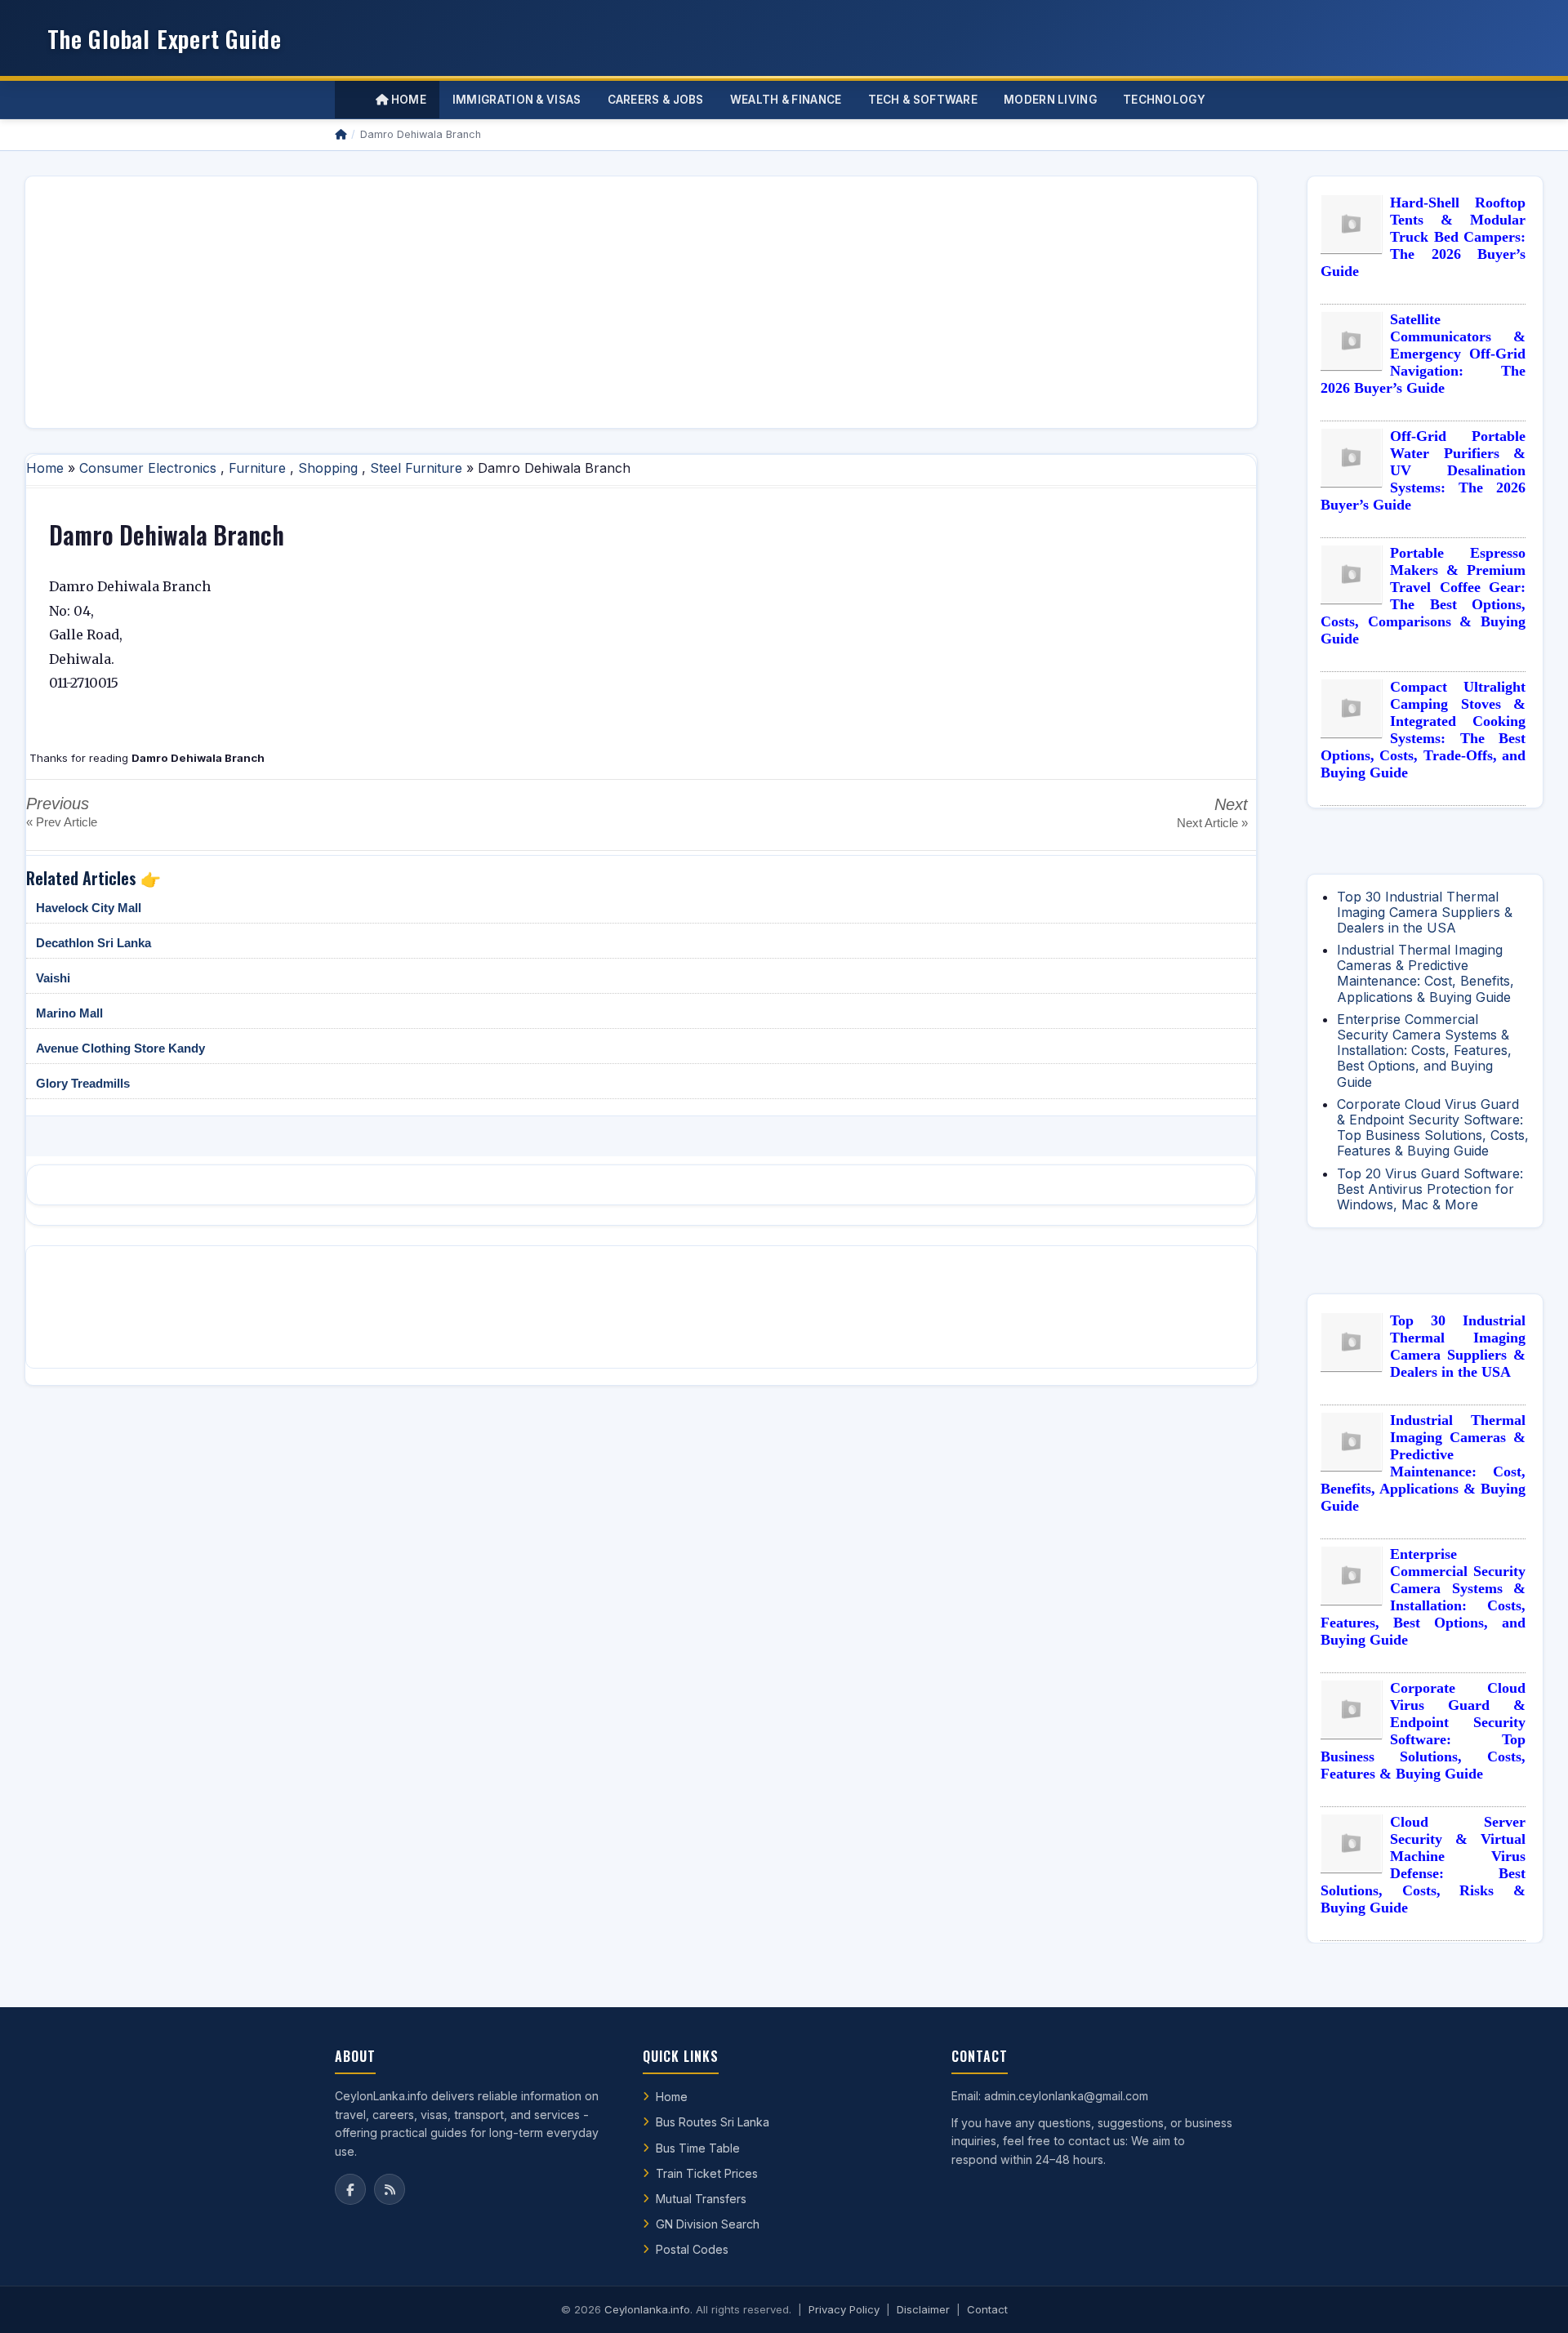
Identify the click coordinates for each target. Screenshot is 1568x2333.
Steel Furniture (416, 468)
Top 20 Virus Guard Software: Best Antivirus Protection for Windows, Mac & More (1430, 1189)
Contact (987, 2309)
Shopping (328, 468)
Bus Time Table (698, 2148)
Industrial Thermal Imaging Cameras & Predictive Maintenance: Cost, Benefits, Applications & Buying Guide (1425, 973)
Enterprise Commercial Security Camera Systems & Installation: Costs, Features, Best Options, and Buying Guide (1424, 1051)
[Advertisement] (528, 302)
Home (407, 100)
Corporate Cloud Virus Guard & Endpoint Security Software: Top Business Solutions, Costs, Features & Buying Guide (1433, 1128)
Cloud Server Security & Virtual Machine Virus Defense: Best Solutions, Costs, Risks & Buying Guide (1423, 1865)
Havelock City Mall (89, 908)
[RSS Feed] (390, 2189)
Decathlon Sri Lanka (94, 943)
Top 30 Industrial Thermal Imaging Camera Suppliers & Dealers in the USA (1425, 912)
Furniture (257, 468)
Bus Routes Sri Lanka (713, 2122)
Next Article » (1212, 823)
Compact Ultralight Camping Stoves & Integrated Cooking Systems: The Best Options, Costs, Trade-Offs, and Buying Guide (1423, 730)
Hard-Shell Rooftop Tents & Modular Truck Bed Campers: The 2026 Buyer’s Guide (1423, 237)
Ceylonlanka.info (647, 2309)
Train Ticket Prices (707, 2173)
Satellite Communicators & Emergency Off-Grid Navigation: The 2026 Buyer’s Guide (1423, 354)
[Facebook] (350, 2189)
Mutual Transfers (701, 2199)
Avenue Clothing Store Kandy (120, 1048)
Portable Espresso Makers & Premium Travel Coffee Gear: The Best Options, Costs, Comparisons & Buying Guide (1423, 596)
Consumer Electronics (148, 468)
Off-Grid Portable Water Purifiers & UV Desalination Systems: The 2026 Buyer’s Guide (1423, 470)
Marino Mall (69, 1013)
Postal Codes (692, 2249)
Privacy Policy (844, 2309)
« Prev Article (62, 822)
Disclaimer (923, 2309)
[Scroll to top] (1530, 2300)
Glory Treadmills (83, 1083)
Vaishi (53, 978)
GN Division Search (708, 2224)
